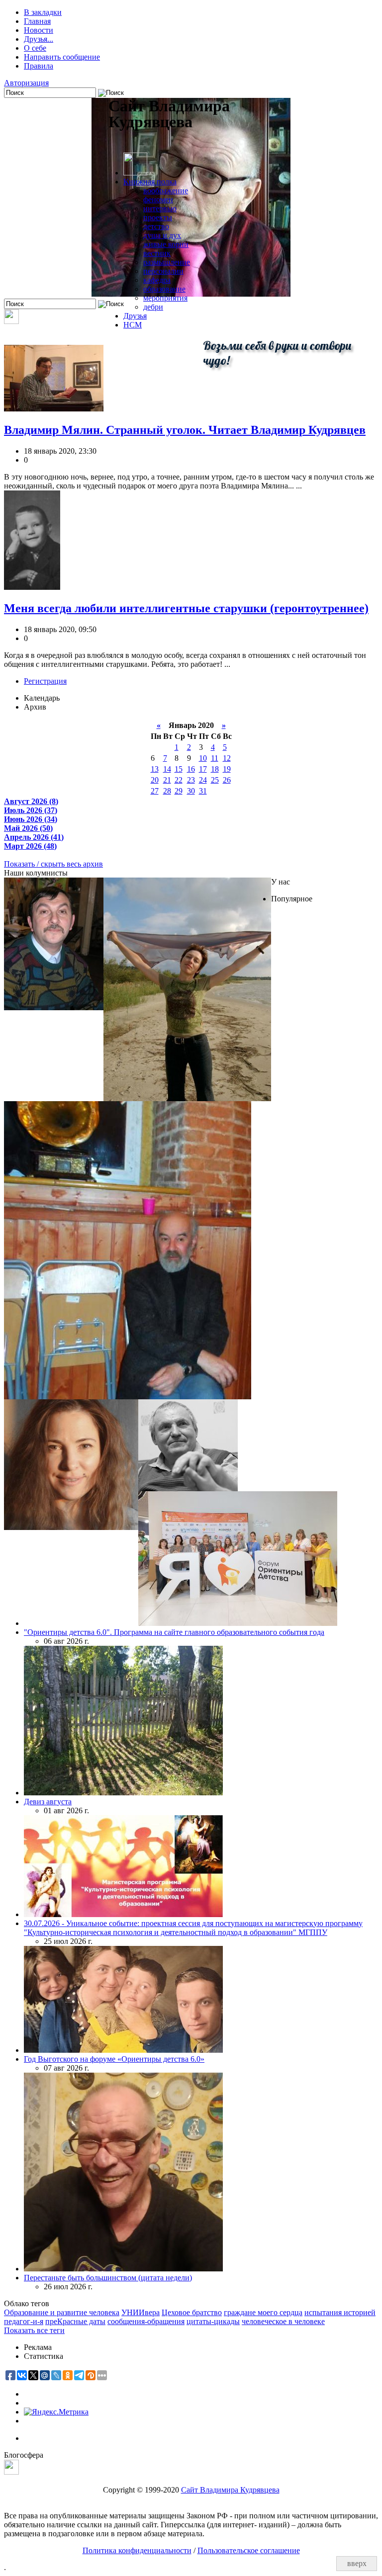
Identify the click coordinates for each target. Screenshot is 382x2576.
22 (179, 780)
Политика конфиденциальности (137, 2550)
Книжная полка (150, 182)
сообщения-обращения (146, 2321)
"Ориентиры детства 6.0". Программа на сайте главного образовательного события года (174, 1632)
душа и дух (162, 235)
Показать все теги (34, 2330)
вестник (157, 253)
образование (164, 289)
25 (215, 780)
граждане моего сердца (263, 2312)
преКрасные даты (75, 2321)
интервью (160, 208)
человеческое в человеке (283, 2321)
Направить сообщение (62, 57)
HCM (133, 325)
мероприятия (165, 298)
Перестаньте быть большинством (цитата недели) (108, 2278)
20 (155, 780)
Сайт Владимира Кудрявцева (230, 2490)
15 (179, 769)
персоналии (163, 271)
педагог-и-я (24, 2321)
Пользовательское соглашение (249, 2550)
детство (156, 226)
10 (203, 758)
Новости (39, 30)
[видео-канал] (11, 321)
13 (155, 769)
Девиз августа (48, 1802)
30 (191, 791)
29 (179, 791)
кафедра (157, 280)
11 (215, 758)
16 (191, 769)
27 (155, 791)
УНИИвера (141, 2312)
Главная (37, 21)
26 (227, 780)
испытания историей (340, 2312)
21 (167, 780)
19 (227, 769)
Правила (39, 66)
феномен (158, 200)
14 (167, 769)
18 (215, 769)
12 (227, 758)
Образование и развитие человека (62, 2312)
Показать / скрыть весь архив (53, 864)
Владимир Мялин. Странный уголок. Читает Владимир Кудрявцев (185, 430)
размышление (167, 262)
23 (191, 780)
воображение (166, 191)
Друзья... (39, 39)
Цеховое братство (192, 2312)
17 (203, 769)
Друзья (135, 316)
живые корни (166, 244)
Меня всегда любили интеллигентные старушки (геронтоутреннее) (186, 608)
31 (203, 791)
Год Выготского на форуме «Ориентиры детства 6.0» (114, 2059)
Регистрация (45, 681)
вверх (357, 2563)
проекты (158, 217)
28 (167, 791)
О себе (35, 48)
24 (203, 780)
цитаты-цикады (213, 2321)
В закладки (43, 12)
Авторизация (26, 83)
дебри (153, 307)
